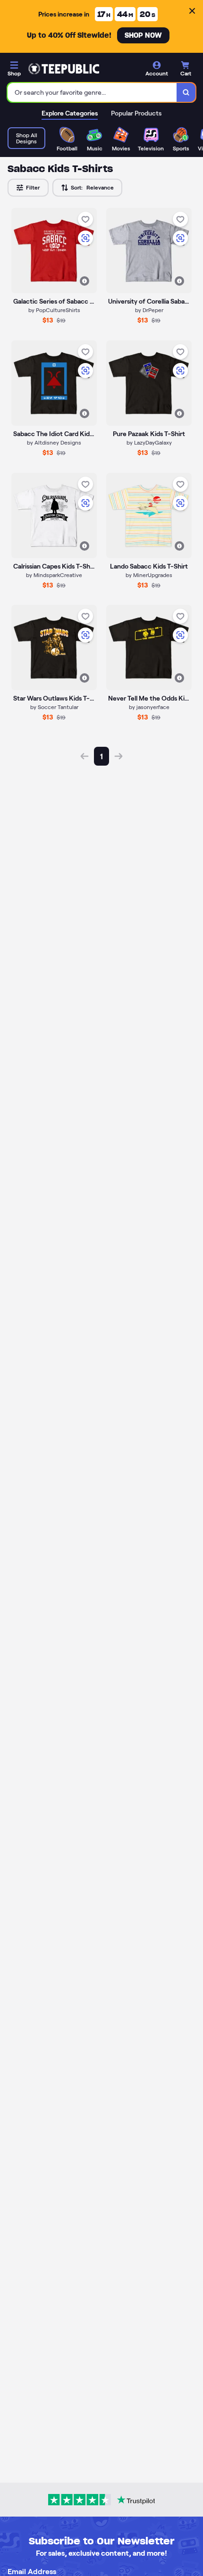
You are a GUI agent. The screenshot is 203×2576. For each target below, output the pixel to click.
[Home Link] (64, 69)
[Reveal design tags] (85, 281)
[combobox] (92, 92)
